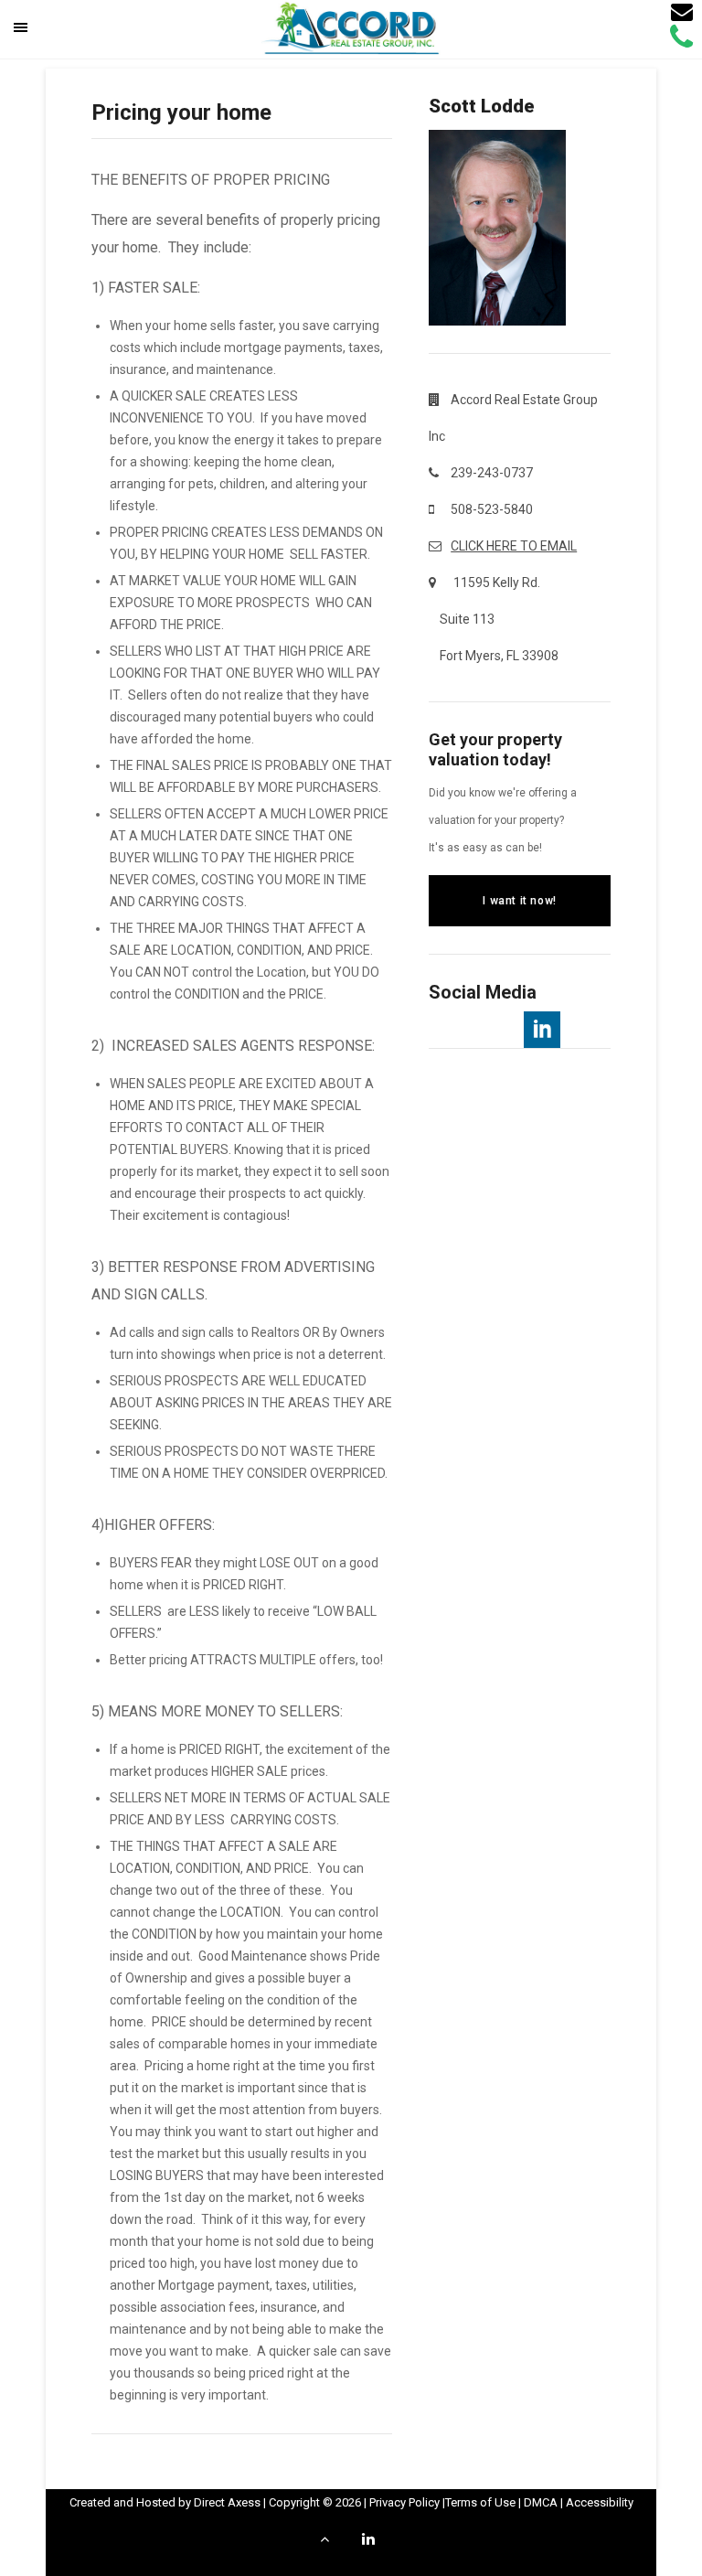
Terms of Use (480, 2502)
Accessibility (600, 2502)
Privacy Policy (404, 2502)
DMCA (541, 2502)
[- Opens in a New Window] (542, 1030)
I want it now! (519, 901)
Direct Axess (227, 2502)
